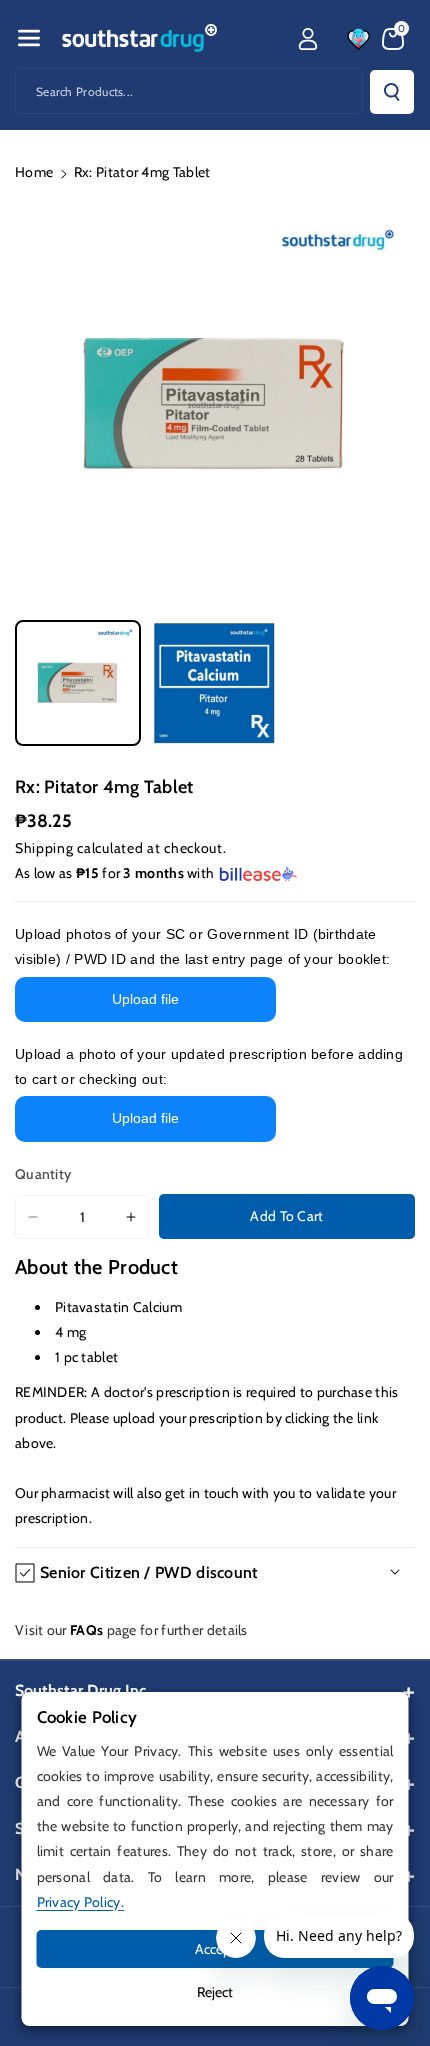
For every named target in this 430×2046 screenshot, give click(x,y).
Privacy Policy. (81, 1902)
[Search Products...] (392, 92)
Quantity (43, 1174)
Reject (215, 1992)
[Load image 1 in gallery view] (78, 683)
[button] (29, 38)
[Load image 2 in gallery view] (214, 683)
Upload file (145, 999)
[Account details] (308, 39)
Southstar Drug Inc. (82, 1690)
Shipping (44, 848)
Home (34, 172)
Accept (215, 1949)
